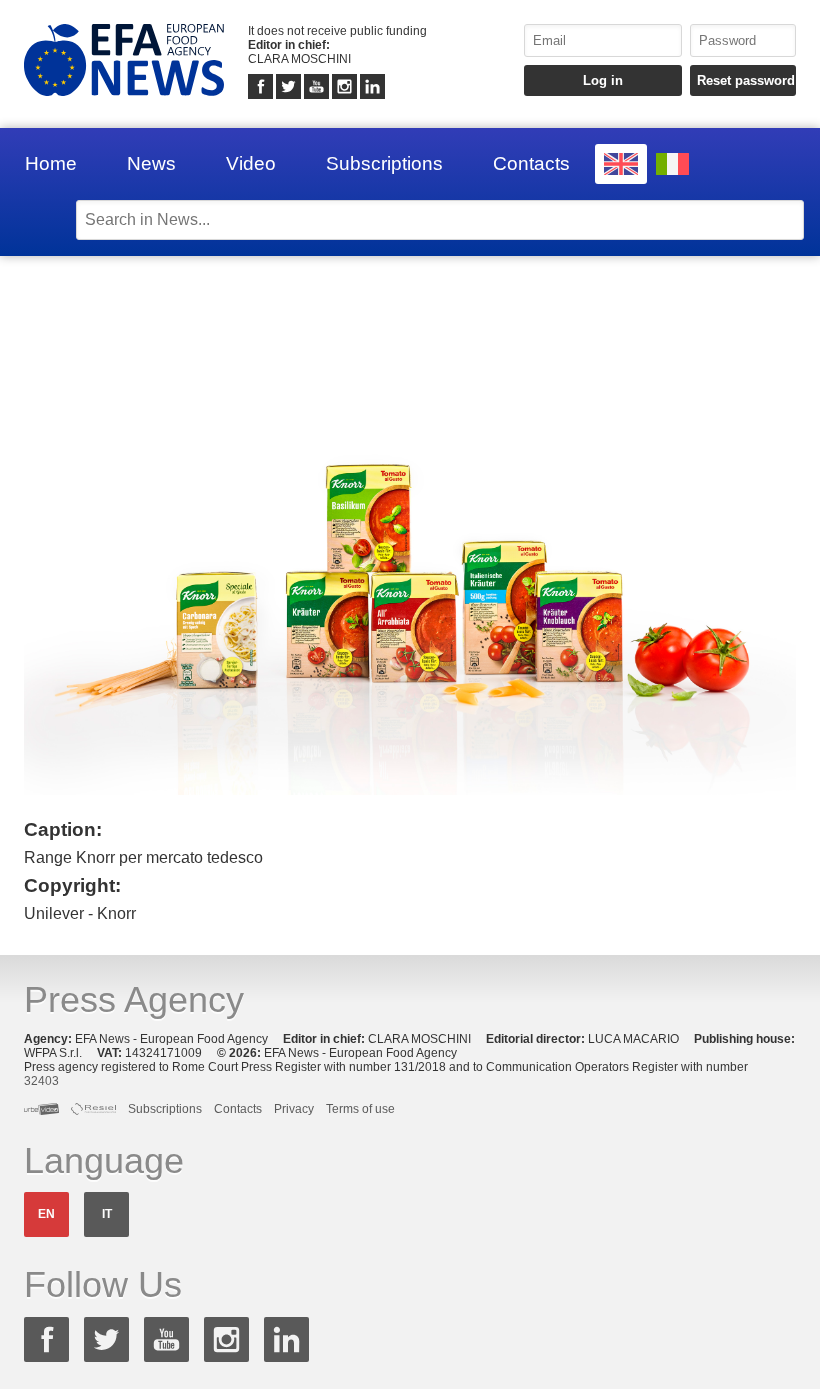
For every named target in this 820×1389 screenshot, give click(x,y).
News (151, 163)
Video (251, 163)
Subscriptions (384, 163)
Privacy (294, 1109)
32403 (41, 1081)
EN (46, 1214)
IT (107, 1214)
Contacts (531, 163)
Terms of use (360, 1109)
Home (51, 163)
